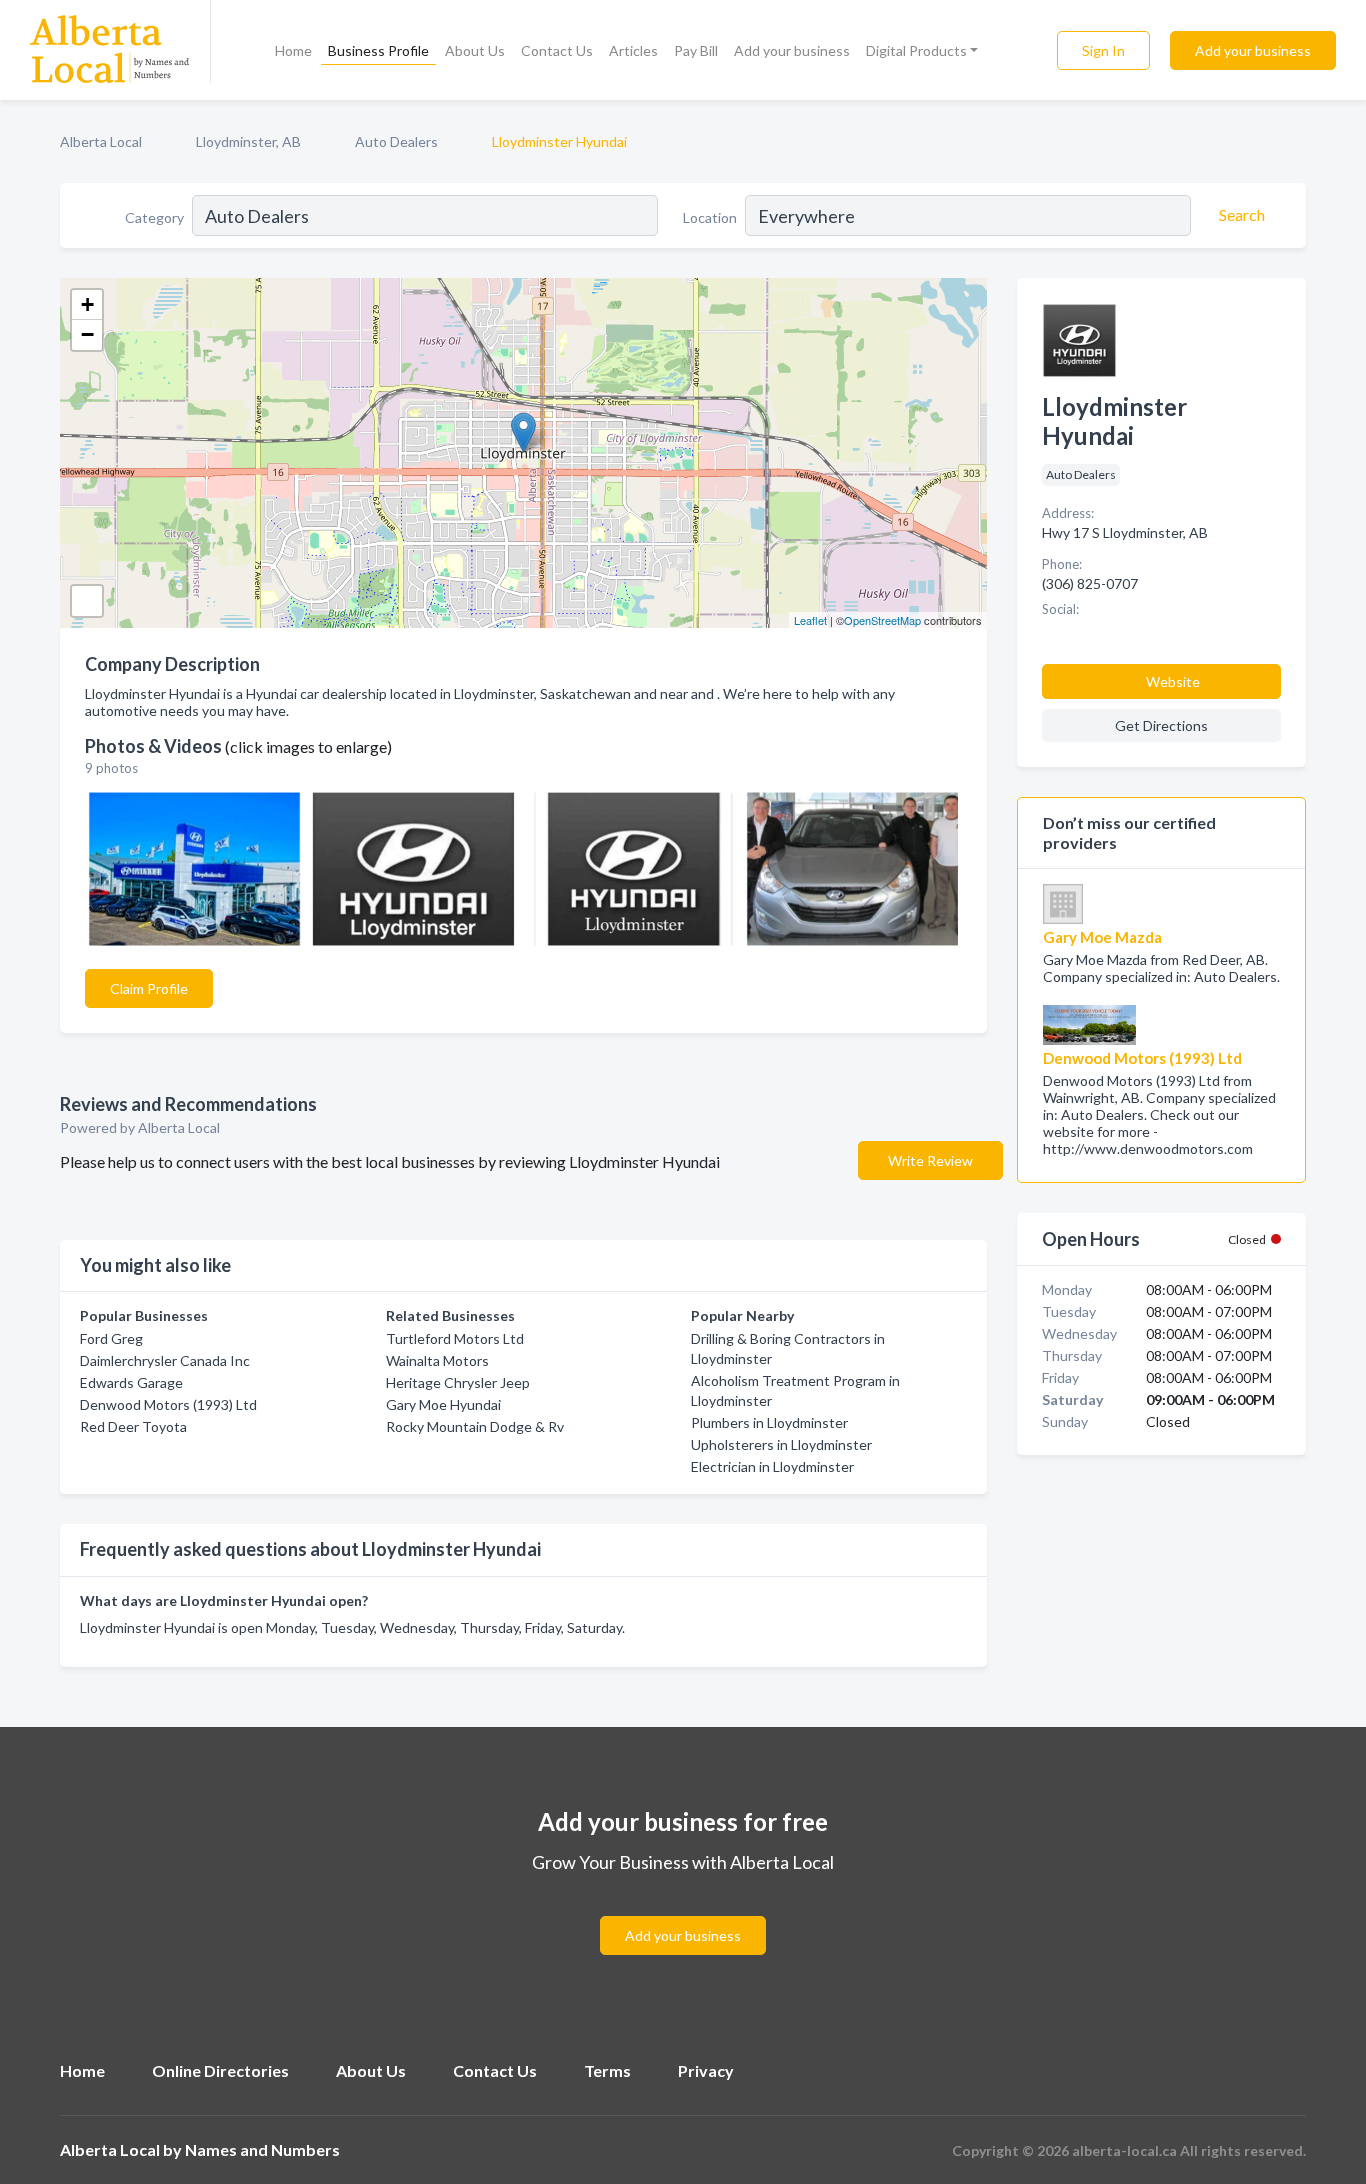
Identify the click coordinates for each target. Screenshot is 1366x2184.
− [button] (87, 334)
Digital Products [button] (916, 50)
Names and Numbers (262, 2149)
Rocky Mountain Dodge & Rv (475, 1426)
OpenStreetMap (882, 620)
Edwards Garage (131, 1382)
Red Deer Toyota (133, 1426)
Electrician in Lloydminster (772, 1466)
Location (710, 217)
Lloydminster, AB (248, 141)
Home (293, 50)
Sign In (1103, 50)
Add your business (792, 50)
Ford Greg (111, 1338)
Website (1173, 681)
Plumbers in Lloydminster (769, 1422)
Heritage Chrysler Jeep (458, 1382)
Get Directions (1161, 725)
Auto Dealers (396, 141)
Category (154, 217)
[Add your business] (683, 1911)
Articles (633, 50)
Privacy (706, 2070)
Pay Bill (696, 50)
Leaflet (810, 620)
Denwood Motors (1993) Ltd (168, 1404)
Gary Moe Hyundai (443, 1404)
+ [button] (87, 304)
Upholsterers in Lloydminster (781, 1444)
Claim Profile (149, 988)
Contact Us (557, 50)
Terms (607, 2070)
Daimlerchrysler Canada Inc (165, 1360)
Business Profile (378, 50)
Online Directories (220, 2070)
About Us (475, 50)
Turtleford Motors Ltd (455, 1338)
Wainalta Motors (437, 1360)
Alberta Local (101, 141)
